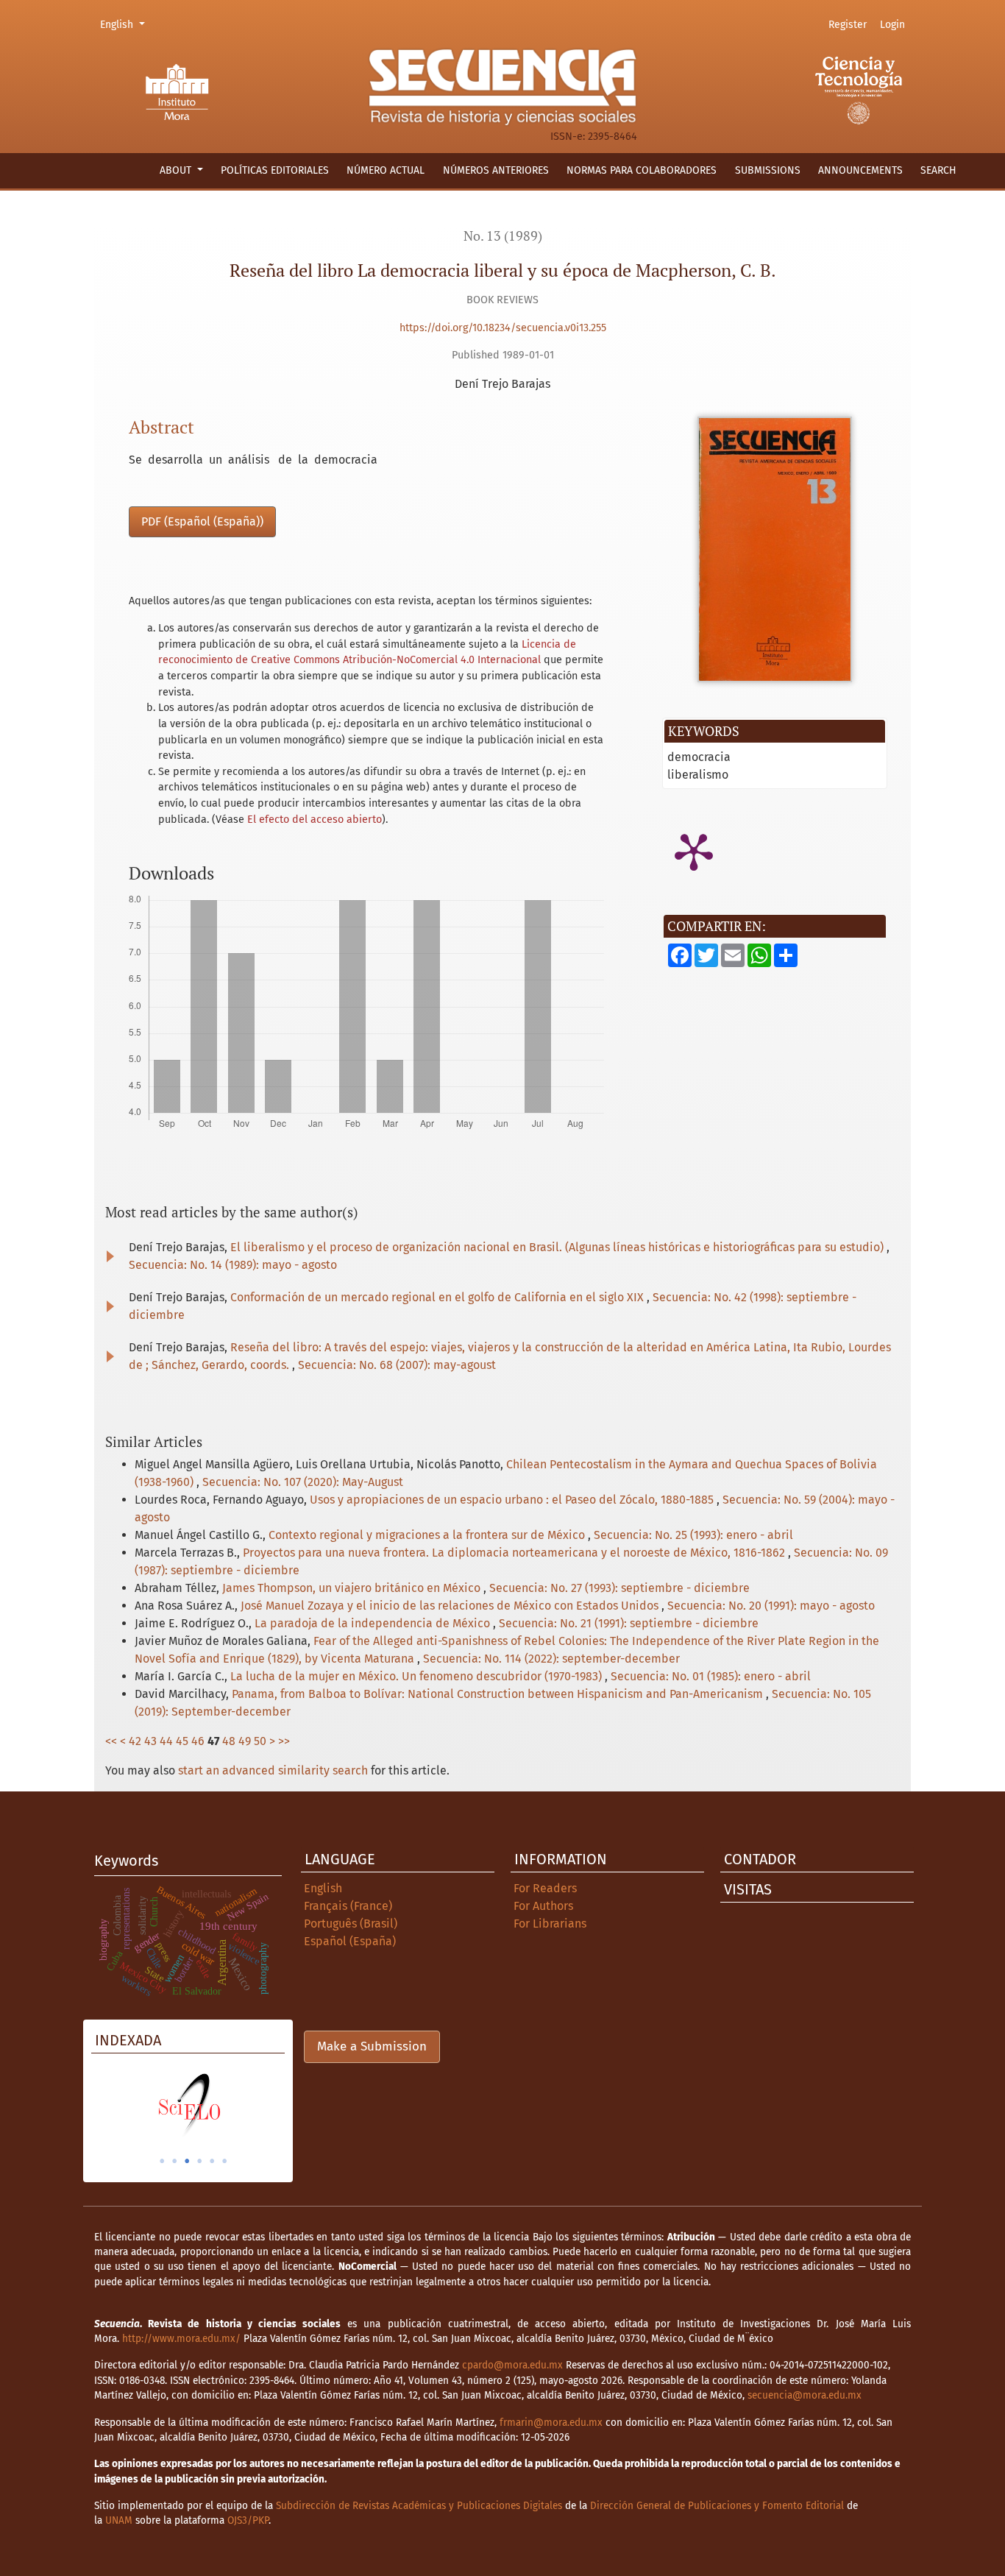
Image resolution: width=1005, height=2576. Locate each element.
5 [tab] (212, 2161)
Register (848, 25)
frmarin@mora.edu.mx (551, 2423)
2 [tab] (174, 2161)
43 (150, 1741)
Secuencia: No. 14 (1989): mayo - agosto (233, 1265)
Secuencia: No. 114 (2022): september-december (551, 1659)
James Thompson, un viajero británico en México (353, 1588)
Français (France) (348, 1906)
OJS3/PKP (248, 2520)
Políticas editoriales (275, 170)
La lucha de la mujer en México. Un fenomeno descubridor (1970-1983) (418, 1676)
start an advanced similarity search (273, 1770)
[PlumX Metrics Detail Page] (694, 851)
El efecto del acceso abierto (315, 820)
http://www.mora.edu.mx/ (181, 2339)
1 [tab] (162, 2161)
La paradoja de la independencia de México (374, 1623)
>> (284, 1741)
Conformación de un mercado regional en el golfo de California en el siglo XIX (438, 1297)
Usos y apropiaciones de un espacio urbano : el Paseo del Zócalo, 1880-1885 (513, 1500)
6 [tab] (224, 2161)
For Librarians (550, 1924)
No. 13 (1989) (503, 236)
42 (135, 1741)
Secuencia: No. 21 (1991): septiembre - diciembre (629, 1623)
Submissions (768, 170)
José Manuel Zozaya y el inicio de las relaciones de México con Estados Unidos (451, 1606)
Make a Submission (372, 2046)
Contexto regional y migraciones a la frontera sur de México (428, 1535)
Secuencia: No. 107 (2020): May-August (303, 1482)
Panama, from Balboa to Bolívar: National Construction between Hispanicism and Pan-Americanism (499, 1694)
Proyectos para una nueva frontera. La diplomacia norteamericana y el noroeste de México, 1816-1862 (515, 1553)
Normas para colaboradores (642, 170)
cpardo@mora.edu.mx (512, 2365)
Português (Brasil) (351, 1924)
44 (166, 1741)
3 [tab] (187, 2161)
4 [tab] (199, 2161)
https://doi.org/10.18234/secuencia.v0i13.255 (503, 328)
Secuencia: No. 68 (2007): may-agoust (397, 1365)
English (125, 24)
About (177, 170)
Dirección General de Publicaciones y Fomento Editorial (717, 2506)
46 (198, 1741)
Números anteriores (496, 170)
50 (260, 1741)
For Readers (545, 1888)
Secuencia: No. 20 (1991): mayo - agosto (771, 1606)
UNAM (119, 2520)
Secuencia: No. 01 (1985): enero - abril (711, 1676)
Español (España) (350, 1941)
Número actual (386, 170)
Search (938, 170)
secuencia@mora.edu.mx (805, 2395)
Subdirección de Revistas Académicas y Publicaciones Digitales (419, 2506)
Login (892, 25)
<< (111, 1741)
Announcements (860, 170)
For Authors (543, 1906)
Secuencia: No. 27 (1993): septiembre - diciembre (619, 1588)
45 (182, 1741)
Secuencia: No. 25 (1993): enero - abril (693, 1535)
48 (229, 1741)
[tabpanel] (188, 2105)
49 (245, 1741)
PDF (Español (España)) (202, 521)
